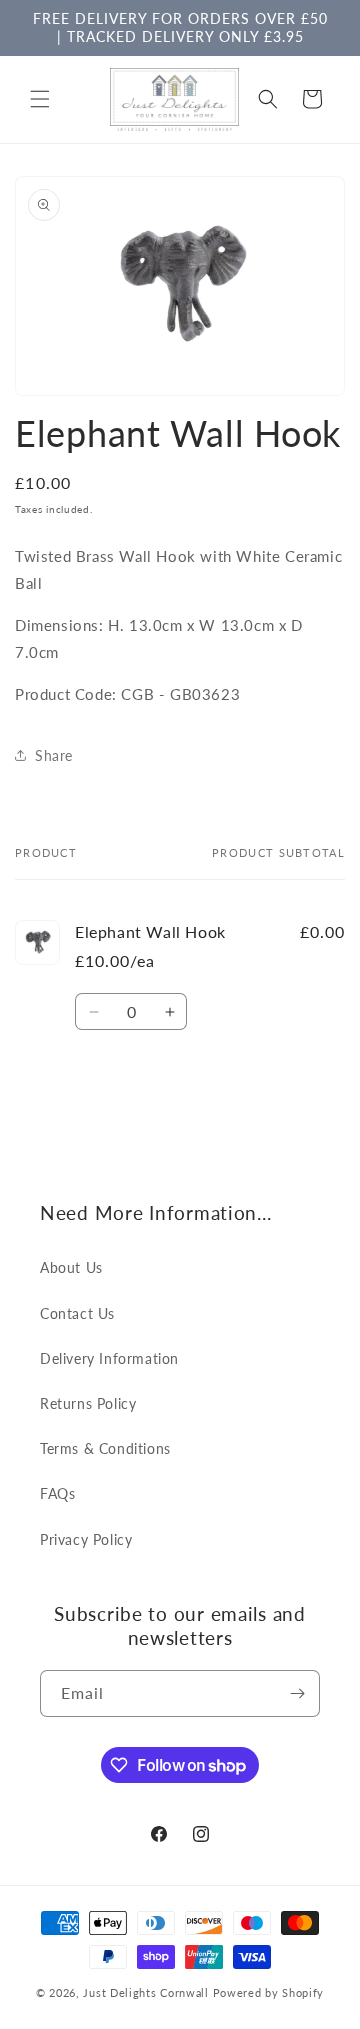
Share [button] (54, 755)
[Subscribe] (297, 1693)
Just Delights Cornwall (145, 1992)
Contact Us (77, 1313)
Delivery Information (109, 1358)
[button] (40, 99)
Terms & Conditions (105, 1448)
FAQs (57, 1493)
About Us (71, 1267)
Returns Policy (88, 1403)
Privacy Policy (86, 1539)
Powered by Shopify (269, 1992)
